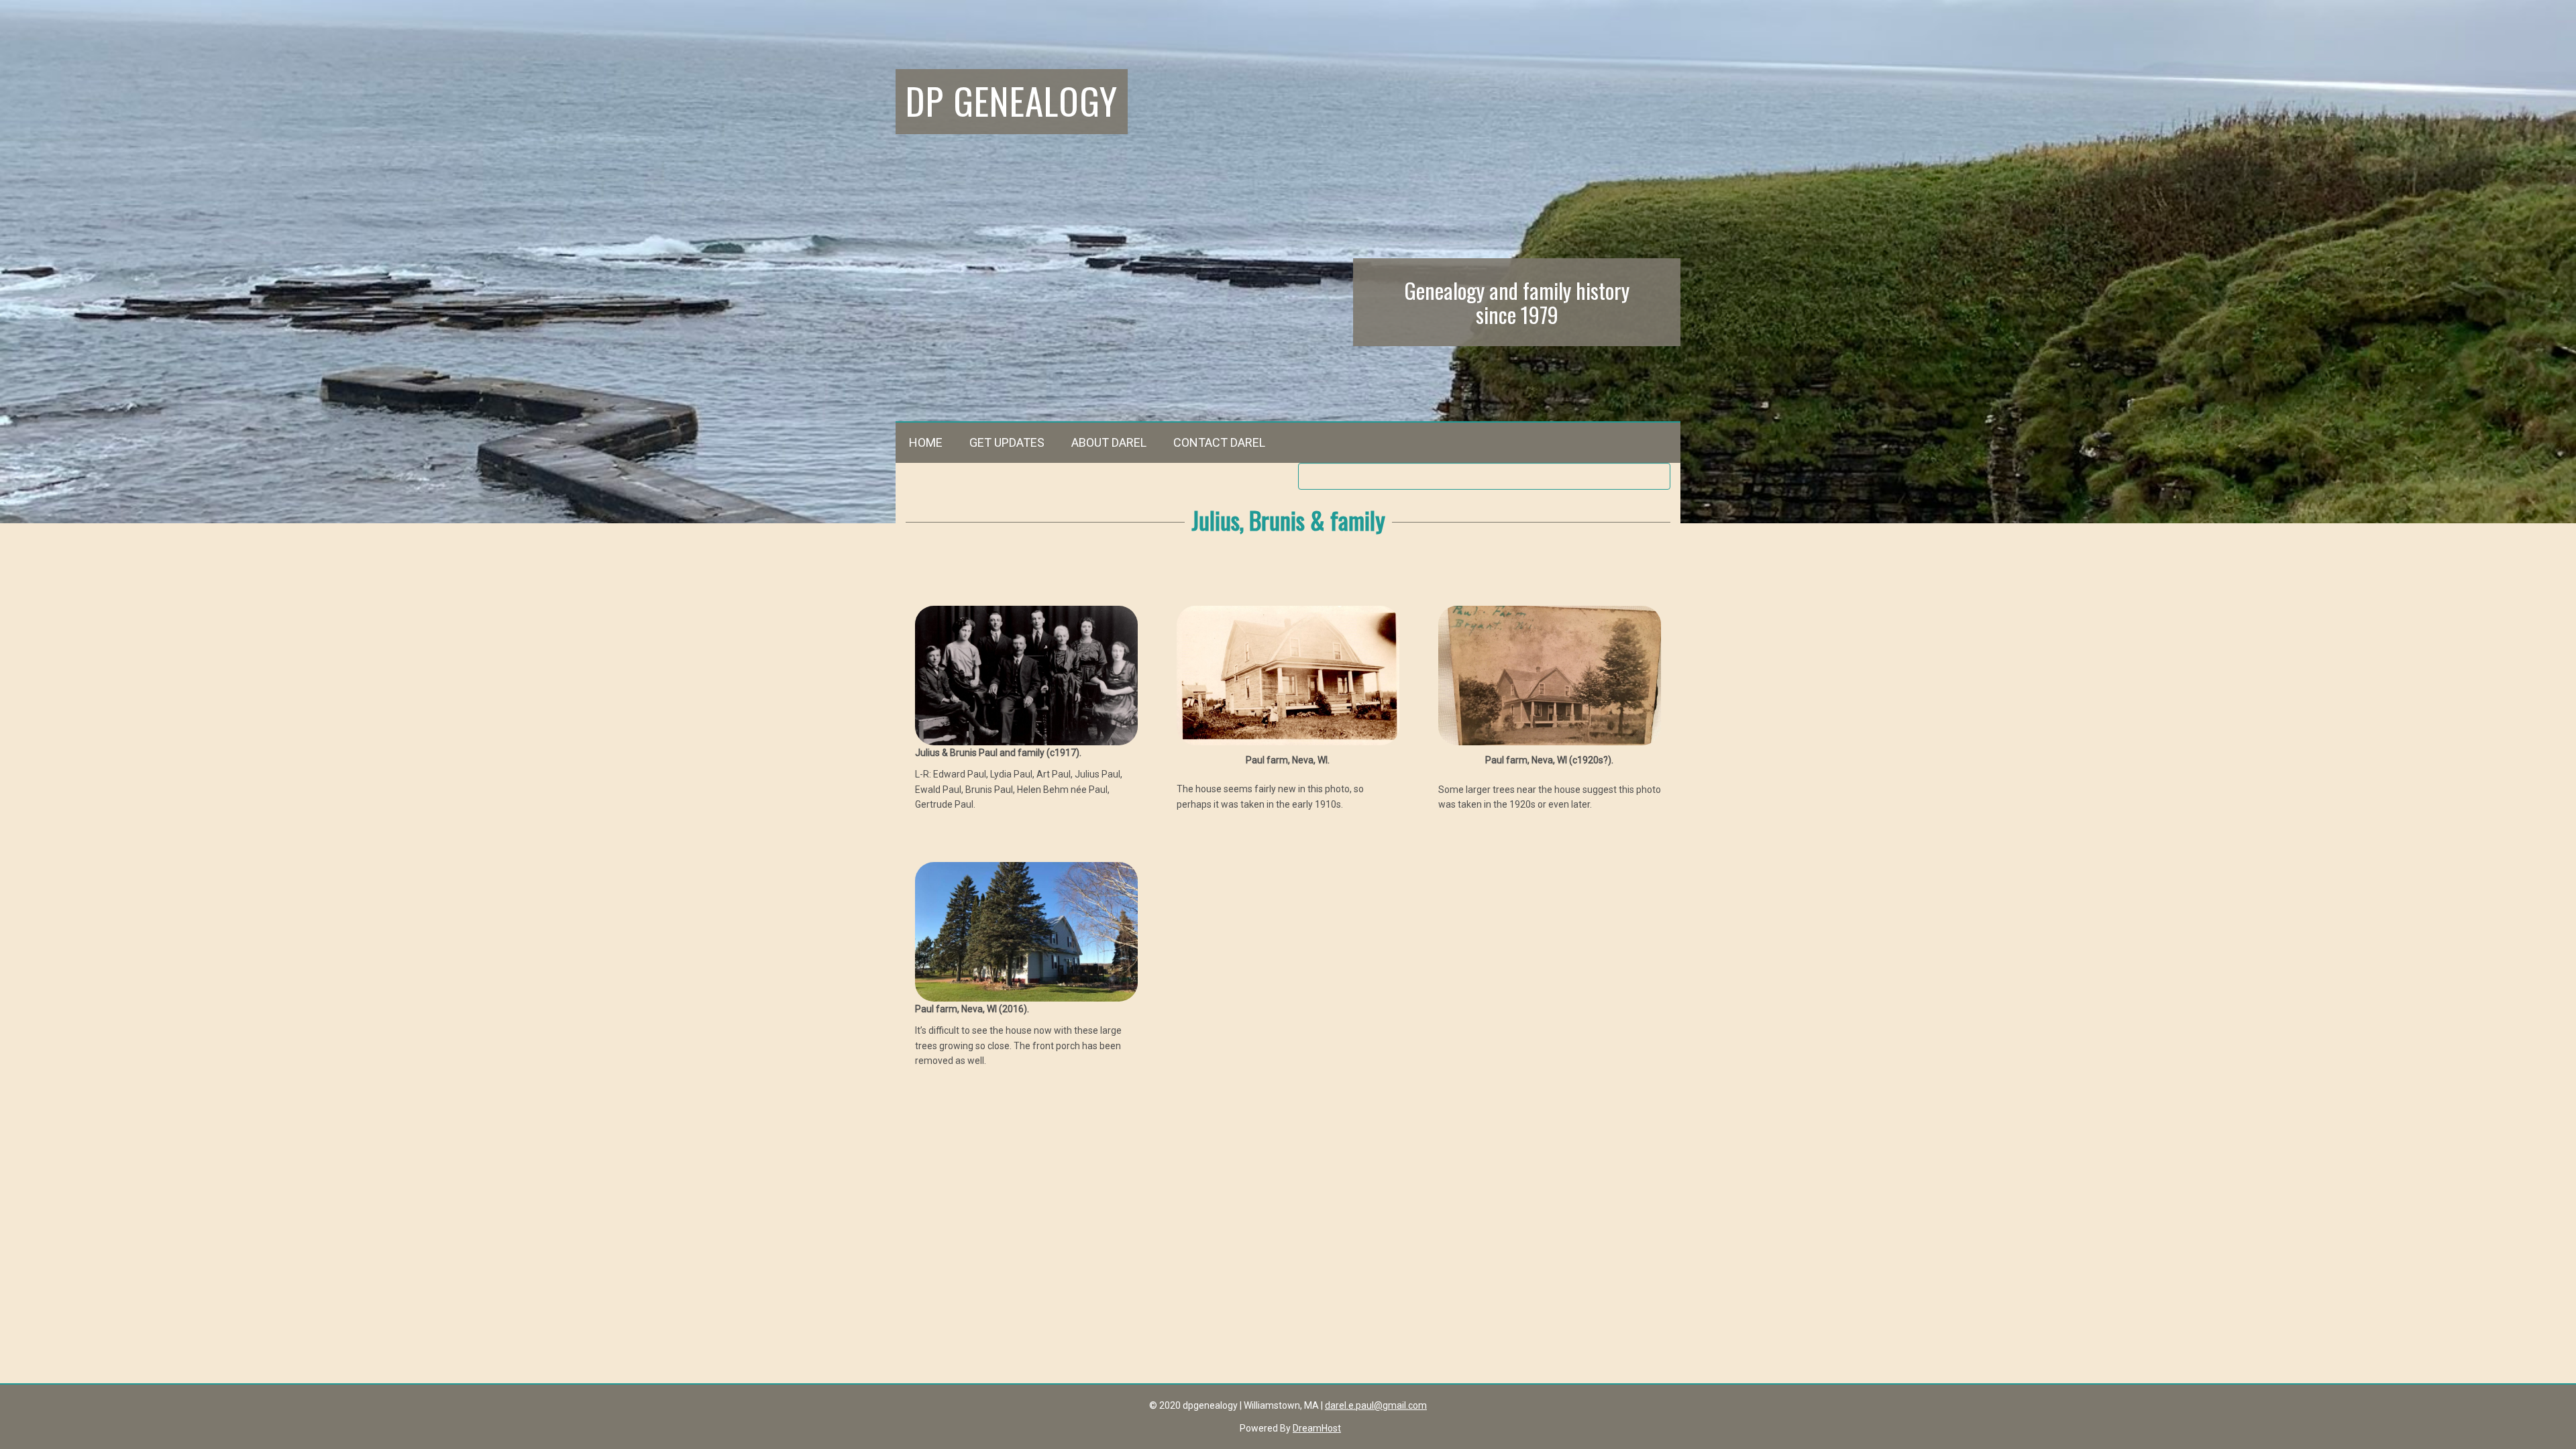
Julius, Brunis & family (1288, 520)
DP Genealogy (1012, 100)
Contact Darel (1219, 442)
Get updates (1007, 442)
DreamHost (1317, 1428)
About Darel (1109, 442)
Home (926, 442)
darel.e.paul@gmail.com (1376, 1405)
